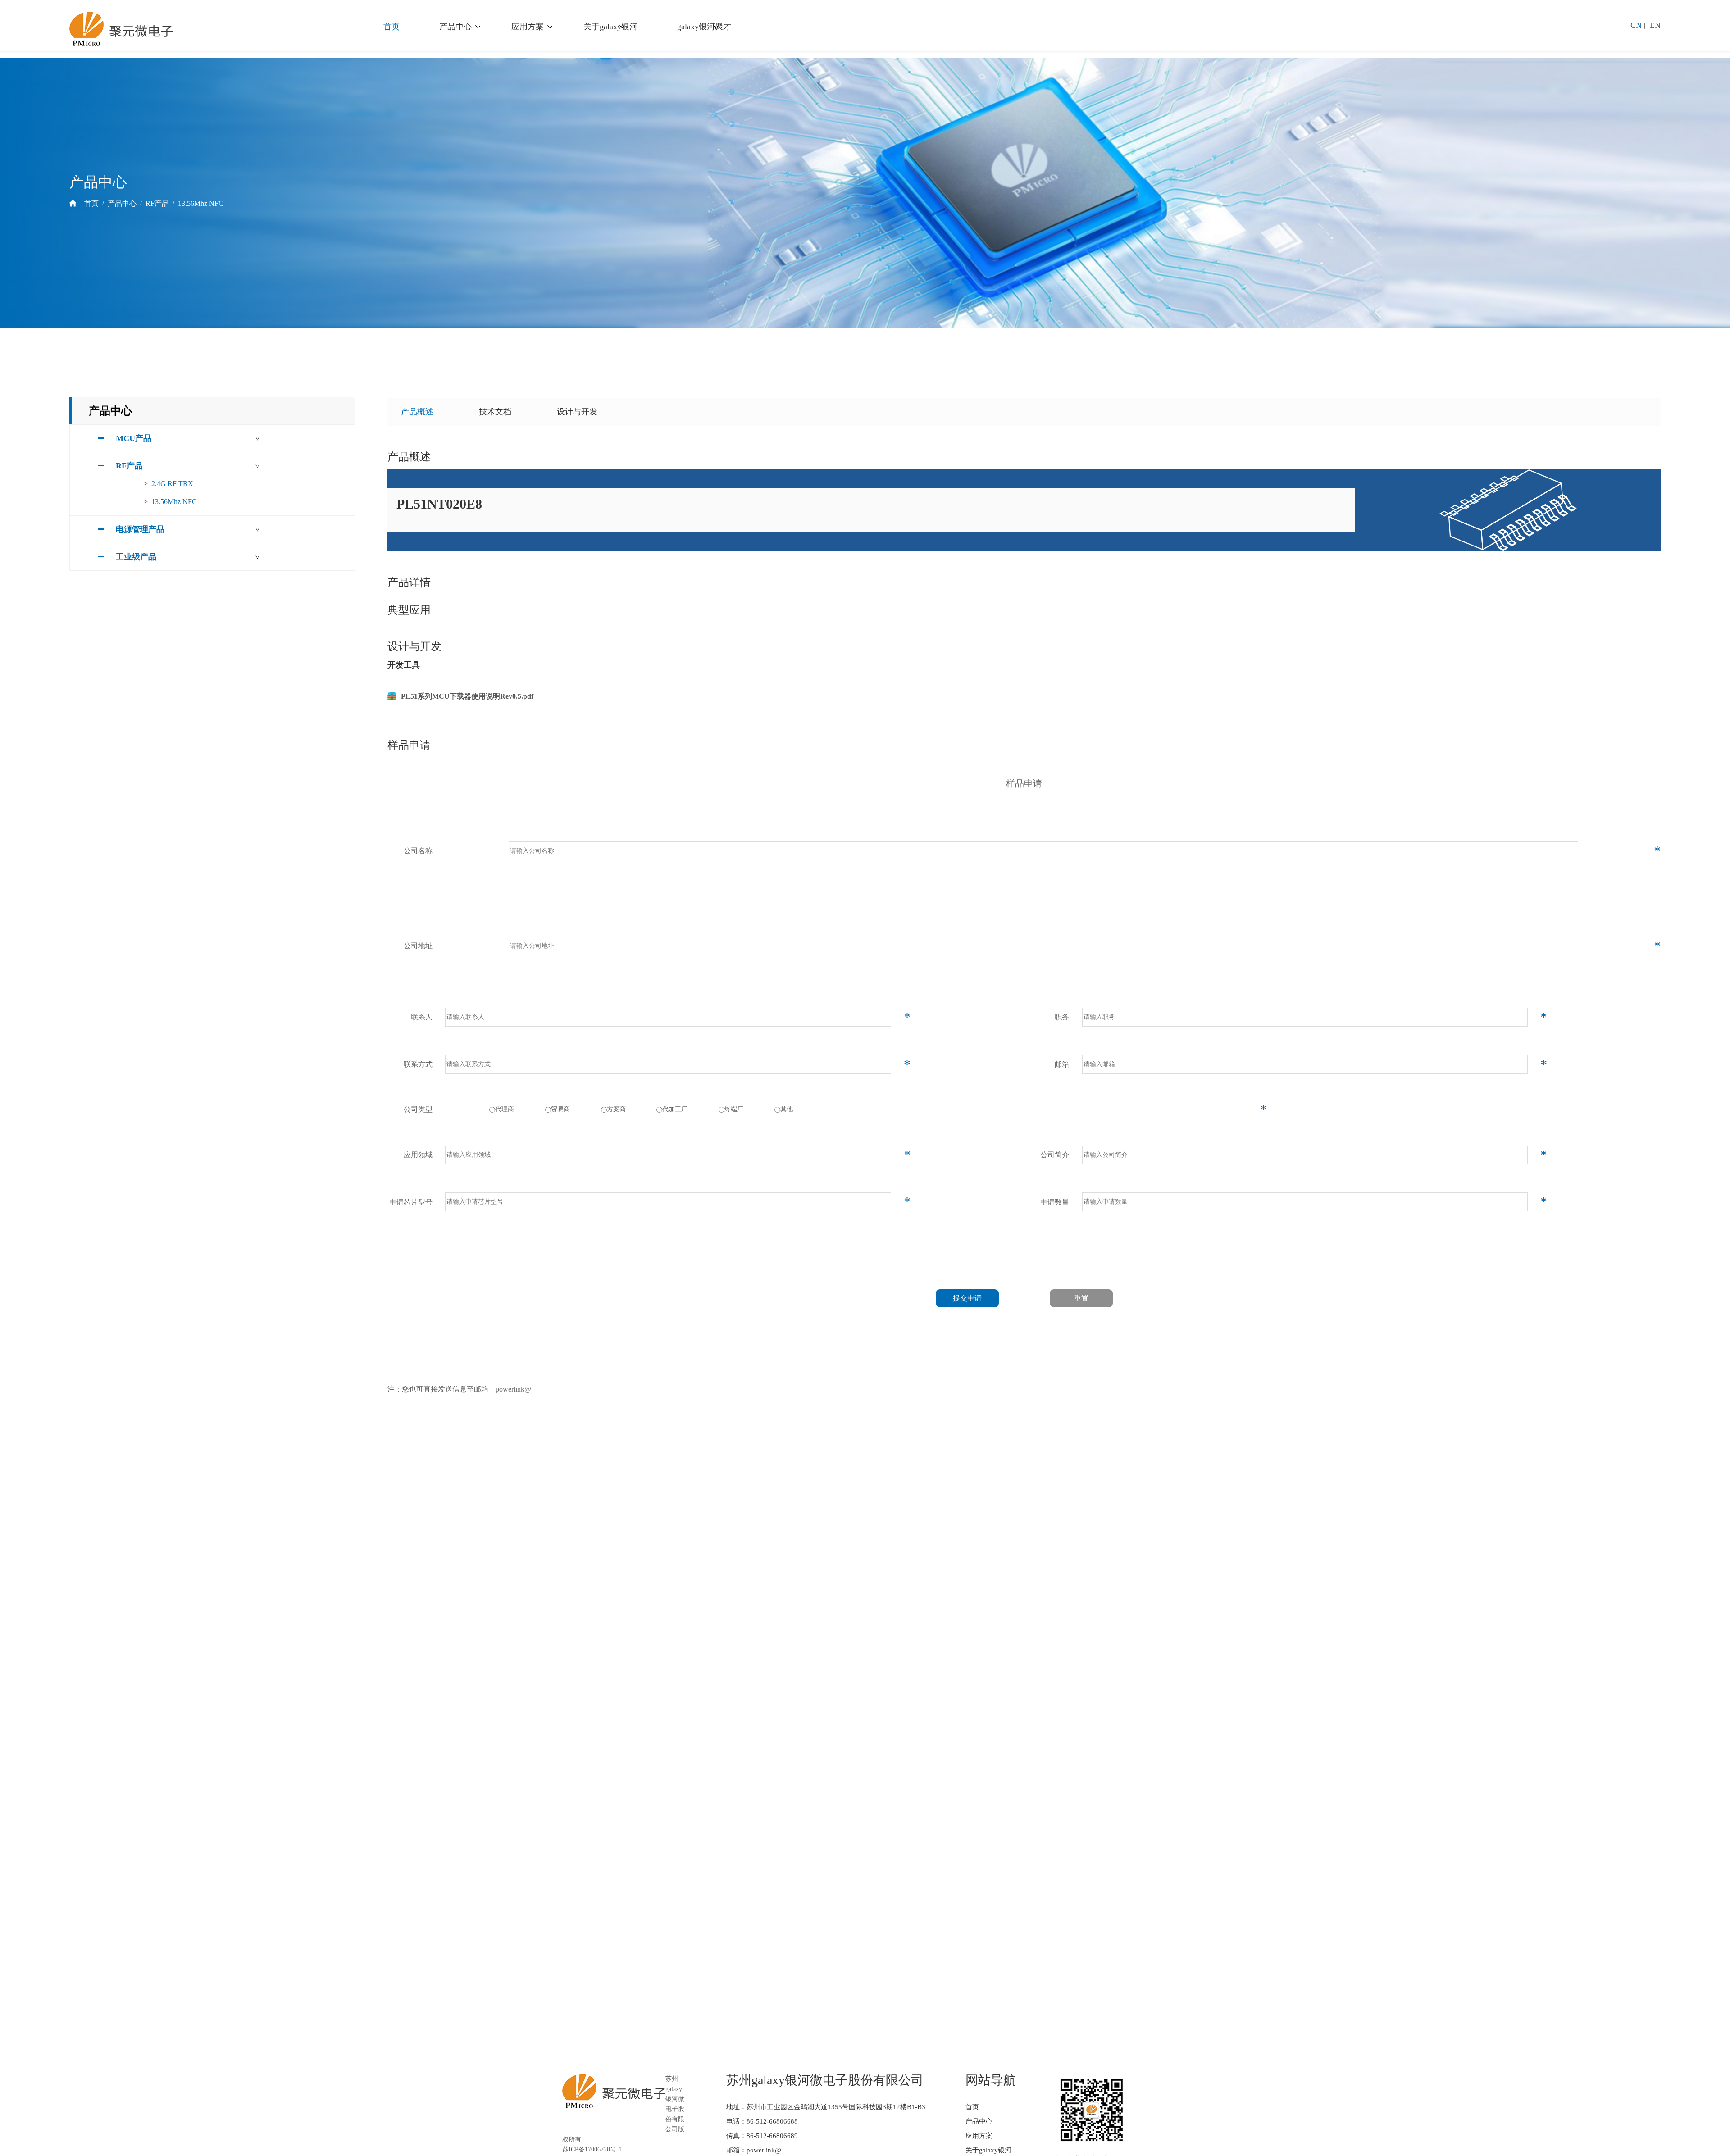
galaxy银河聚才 (704, 27)
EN (1655, 25)
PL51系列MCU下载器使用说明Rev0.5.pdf (467, 696)
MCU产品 (134, 438)
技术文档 (495, 412)
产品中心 (455, 27)
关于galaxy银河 (610, 27)
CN (1636, 25)
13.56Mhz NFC (201, 203)
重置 (1081, 1298)
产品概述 (417, 412)
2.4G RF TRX (172, 484)
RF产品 (157, 203)
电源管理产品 (140, 529)
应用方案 (528, 27)
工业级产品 (136, 557)
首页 (392, 27)
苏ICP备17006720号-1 (592, 2149)
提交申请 (967, 1298)
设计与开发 (577, 412)
